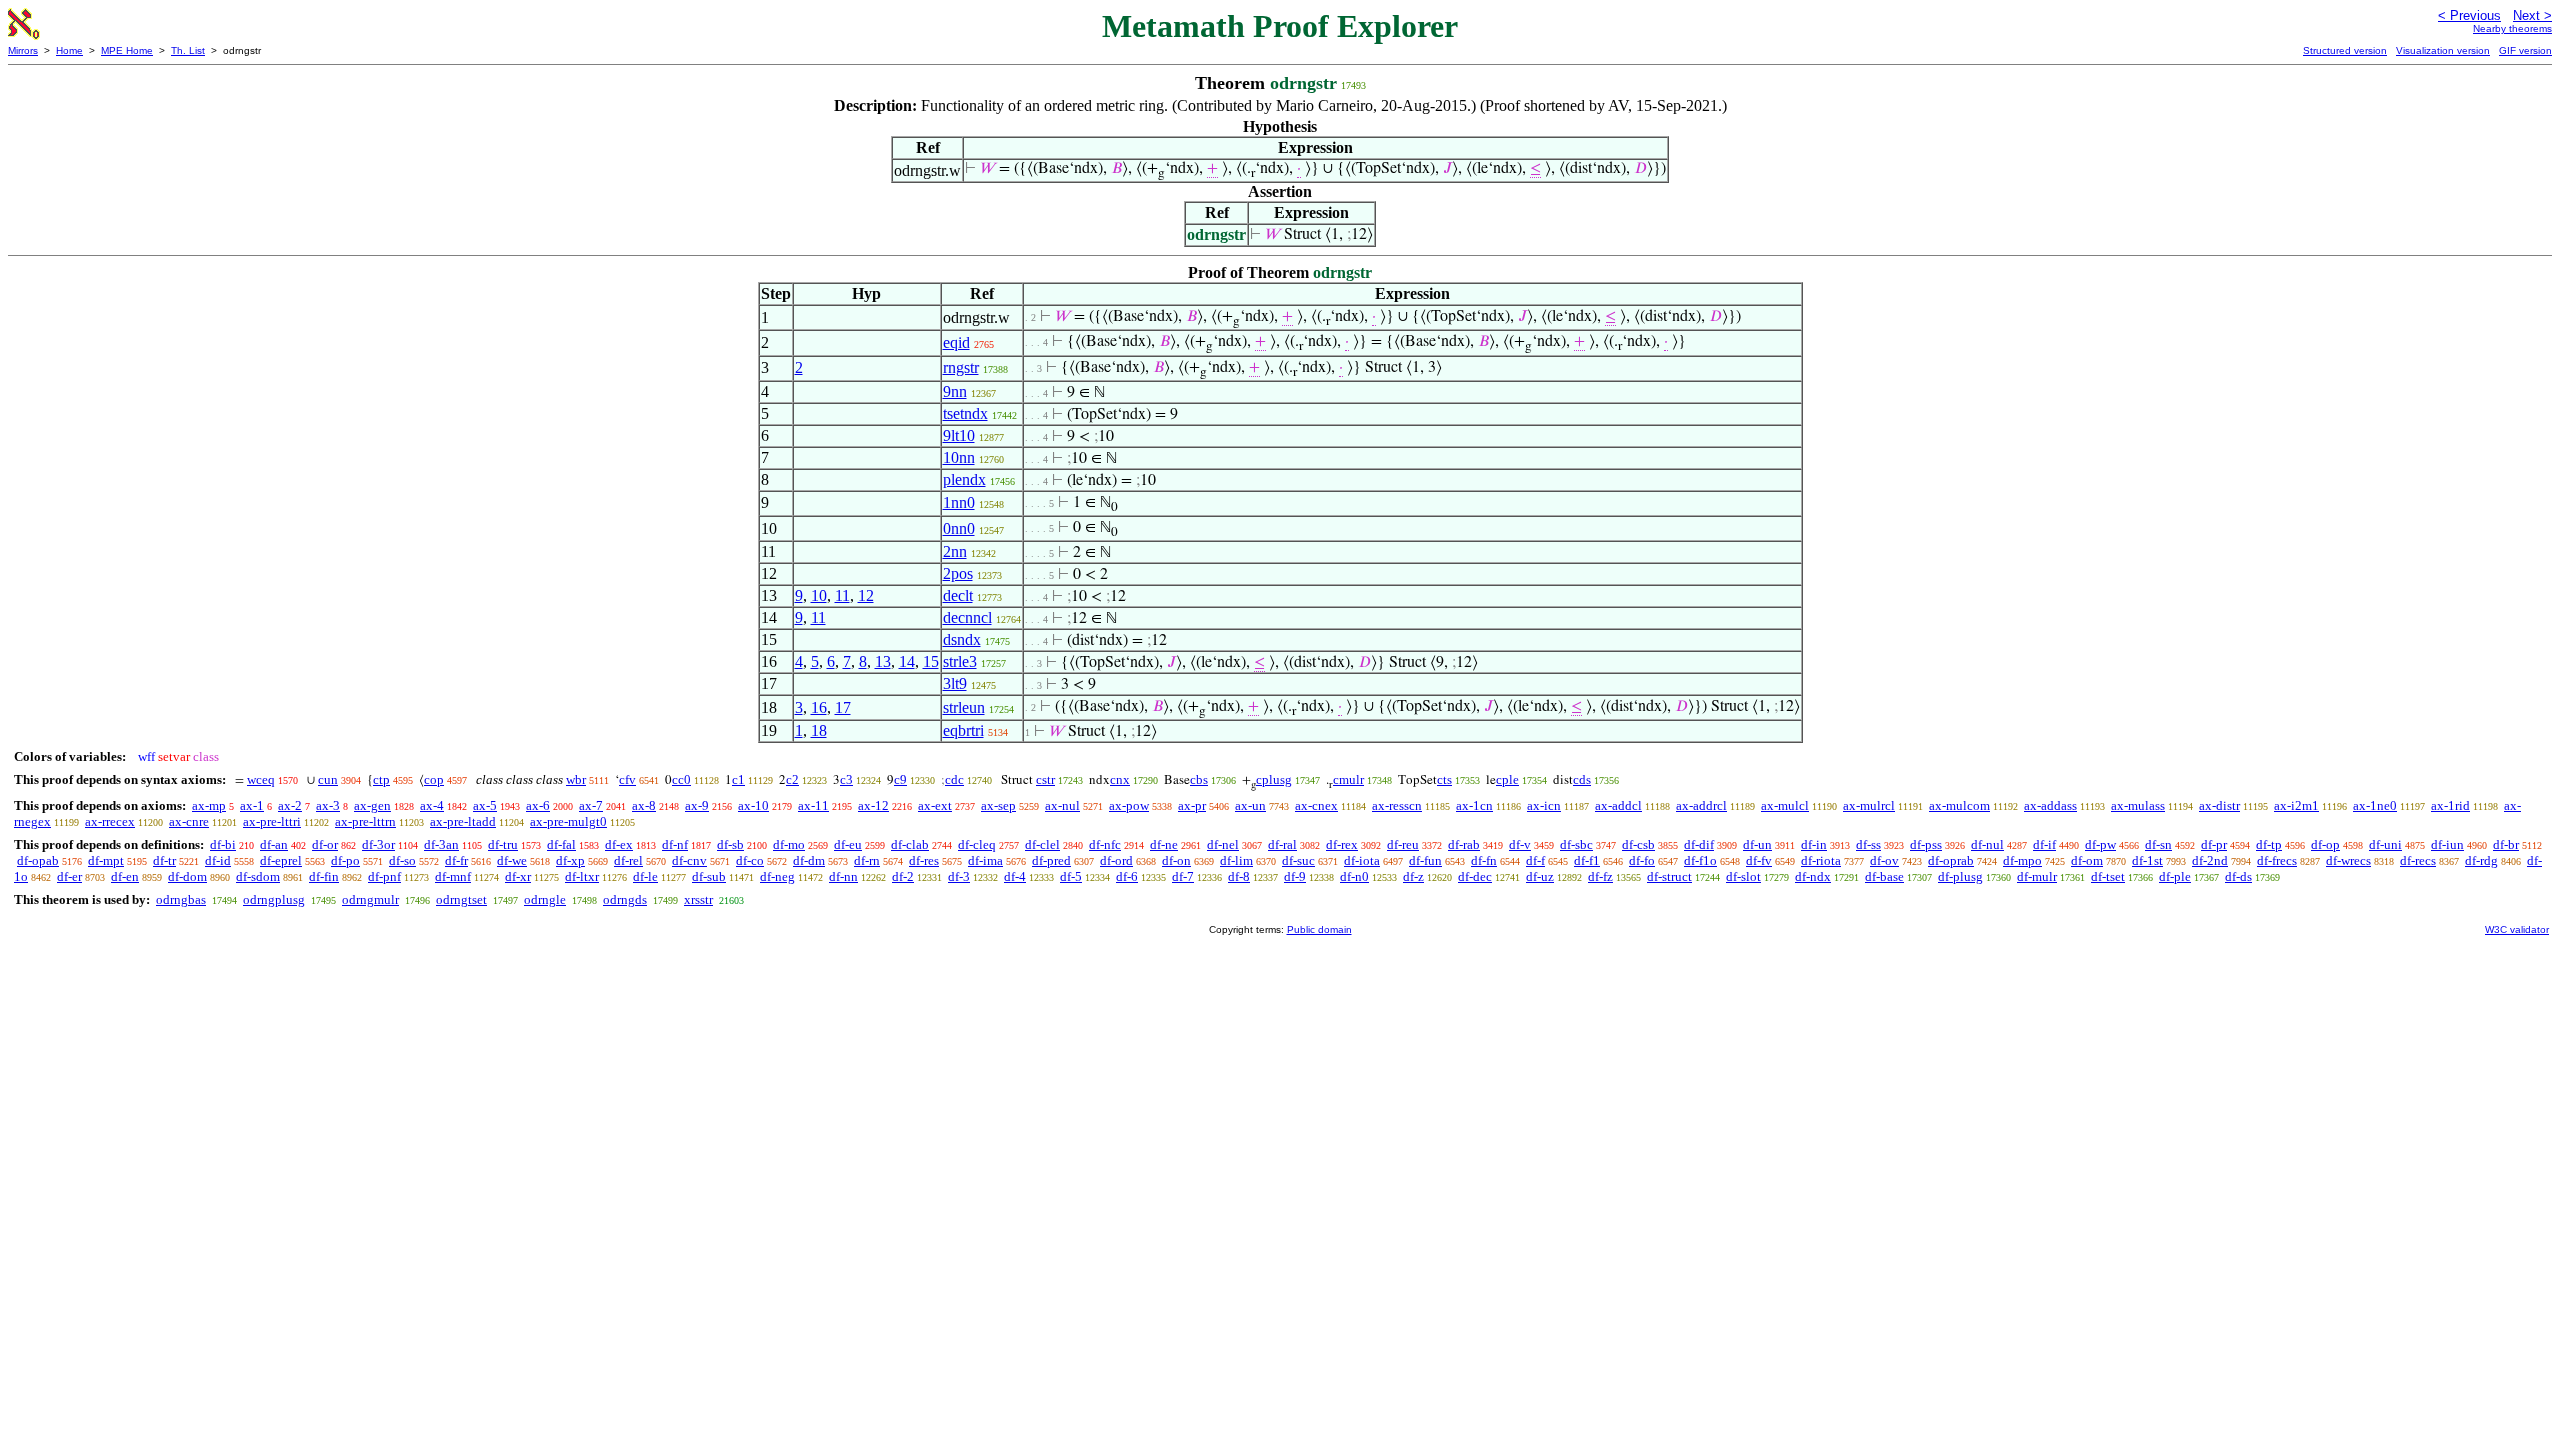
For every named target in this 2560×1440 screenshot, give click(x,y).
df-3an (441, 844)
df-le (645, 876)
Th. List (188, 50)
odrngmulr (370, 899)
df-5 (1071, 876)
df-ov (1884, 860)
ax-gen (372, 805)
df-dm (809, 860)
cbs (1199, 779)
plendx (964, 479)
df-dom (187, 876)
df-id (218, 860)
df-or (325, 844)
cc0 (681, 779)
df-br (2506, 844)
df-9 (1295, 876)
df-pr (2214, 844)
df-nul (1987, 844)
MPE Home (127, 50)
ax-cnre (189, 821)
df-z (1413, 876)
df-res (924, 860)
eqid (956, 342)
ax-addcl (1618, 805)
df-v (1520, 844)
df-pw (2100, 844)
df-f (1535, 860)
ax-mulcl (1785, 805)
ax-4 (432, 805)
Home (69, 50)
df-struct (1669, 876)
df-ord (1116, 860)
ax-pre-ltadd (463, 821)
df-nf (675, 844)
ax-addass (2050, 805)
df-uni (2385, 844)
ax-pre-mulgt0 (568, 821)
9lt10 (959, 435)
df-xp (570, 860)
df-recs (2418, 860)
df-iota (1362, 860)
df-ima (985, 860)
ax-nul (1062, 805)
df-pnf (384, 876)
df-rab (1464, 844)
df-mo (789, 844)
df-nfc (1105, 844)
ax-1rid (2450, 805)
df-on (1176, 860)
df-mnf (453, 876)
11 (842, 595)
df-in (1814, 844)
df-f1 (1587, 860)
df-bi (223, 844)
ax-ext (935, 805)
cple (1507, 779)
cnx (1120, 779)
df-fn (1484, 860)
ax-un (1250, 805)
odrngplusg (274, 899)
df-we (512, 860)
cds (1582, 779)
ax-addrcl (1701, 805)
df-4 (1015, 876)
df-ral (1282, 844)
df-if (2044, 844)
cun (328, 779)
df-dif (1699, 844)
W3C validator (2517, 929)
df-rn (867, 860)
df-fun (1425, 860)
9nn (955, 391)
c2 (792, 779)
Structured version (2345, 50)
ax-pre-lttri (272, 821)
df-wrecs (2348, 860)
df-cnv (689, 860)
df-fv (1759, 860)
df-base (1884, 876)
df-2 (903, 876)
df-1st (2147, 860)
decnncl (967, 617)
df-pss (1926, 844)
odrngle (545, 899)
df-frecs (2277, 860)
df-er (69, 876)
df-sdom (258, 876)
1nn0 (959, 502)
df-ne (1164, 844)
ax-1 (252, 805)
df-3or (378, 844)
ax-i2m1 (2296, 805)
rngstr (961, 367)
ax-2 (290, 805)
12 (866, 595)
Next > (2532, 15)
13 (883, 661)
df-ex (619, 844)
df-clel (1042, 844)
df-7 (1183, 876)
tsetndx (965, 413)
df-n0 (1354, 876)
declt (958, 595)
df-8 (1239, 876)
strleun (964, 707)
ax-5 (485, 805)
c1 (738, 779)
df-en (125, 876)
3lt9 (955, 683)
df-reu (1403, 844)
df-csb (1638, 844)
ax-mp (209, 805)
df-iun (2447, 844)
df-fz (1600, 876)
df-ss (1868, 844)
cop (434, 779)
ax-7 (591, 805)
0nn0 (959, 528)
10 (819, 595)
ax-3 (328, 805)
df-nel (1223, 844)
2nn (955, 551)
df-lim (1236, 860)
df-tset (2108, 876)
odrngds (625, 899)
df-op (2325, 844)
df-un (1757, 844)
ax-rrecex (110, 821)
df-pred (1051, 860)
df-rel (628, 860)
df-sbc (1576, 844)
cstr (1045, 779)
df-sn (2158, 844)
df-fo (1642, 860)
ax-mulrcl (1869, 805)
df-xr (518, 876)
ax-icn (1544, 805)
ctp (381, 779)
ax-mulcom (1959, 805)
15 (931, 661)
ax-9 (697, 805)
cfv (627, 779)
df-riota (1821, 860)
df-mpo (2022, 860)
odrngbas (181, 899)
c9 (900, 779)
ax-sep (998, 805)
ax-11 (813, 805)
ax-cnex (1316, 805)
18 (819, 730)
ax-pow (1129, 805)
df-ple (2175, 876)
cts (1444, 779)
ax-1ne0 (2375, 805)
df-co (750, 860)
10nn (959, 457)
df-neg (777, 876)
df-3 (959, 876)
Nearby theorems (2512, 28)
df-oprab (1951, 860)
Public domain (1319, 929)
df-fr (456, 860)
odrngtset (461, 899)
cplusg (1274, 779)
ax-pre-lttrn (365, 821)
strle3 (960, 661)
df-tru (503, 844)
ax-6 (538, 805)
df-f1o (1700, 860)
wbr (576, 779)
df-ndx (1813, 876)
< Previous (2469, 15)
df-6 (1127, 876)
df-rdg (2481, 860)
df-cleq (977, 844)
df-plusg (1960, 876)
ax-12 (873, 805)
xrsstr (698, 899)
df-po (345, 860)
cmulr (1348, 779)
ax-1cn (1474, 805)
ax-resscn (1397, 805)
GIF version (2525, 50)
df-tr (164, 860)
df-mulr (2037, 876)
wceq (261, 779)
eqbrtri (963, 730)
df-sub (709, 876)
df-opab (38, 860)
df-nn (843, 876)
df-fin (324, 876)
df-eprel (281, 860)
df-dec (1475, 876)
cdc (954, 779)
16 (819, 707)
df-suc (1298, 860)
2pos (958, 573)
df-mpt (106, 860)
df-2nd (2210, 860)
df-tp (2269, 844)
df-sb (730, 844)
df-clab (910, 844)
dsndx (962, 639)
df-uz (1540, 876)
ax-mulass (2138, 805)
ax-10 (753, 805)
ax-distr (2219, 805)
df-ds (2238, 876)
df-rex (1342, 844)
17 (843, 707)
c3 (846, 779)
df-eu (848, 844)
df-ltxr (582, 876)
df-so (402, 860)
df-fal (561, 844)
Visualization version (2443, 50)
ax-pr (1192, 805)
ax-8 (644, 805)
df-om (2087, 860)
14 (907, 661)
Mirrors (23, 50)
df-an (274, 844)
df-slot (1743, 876)
